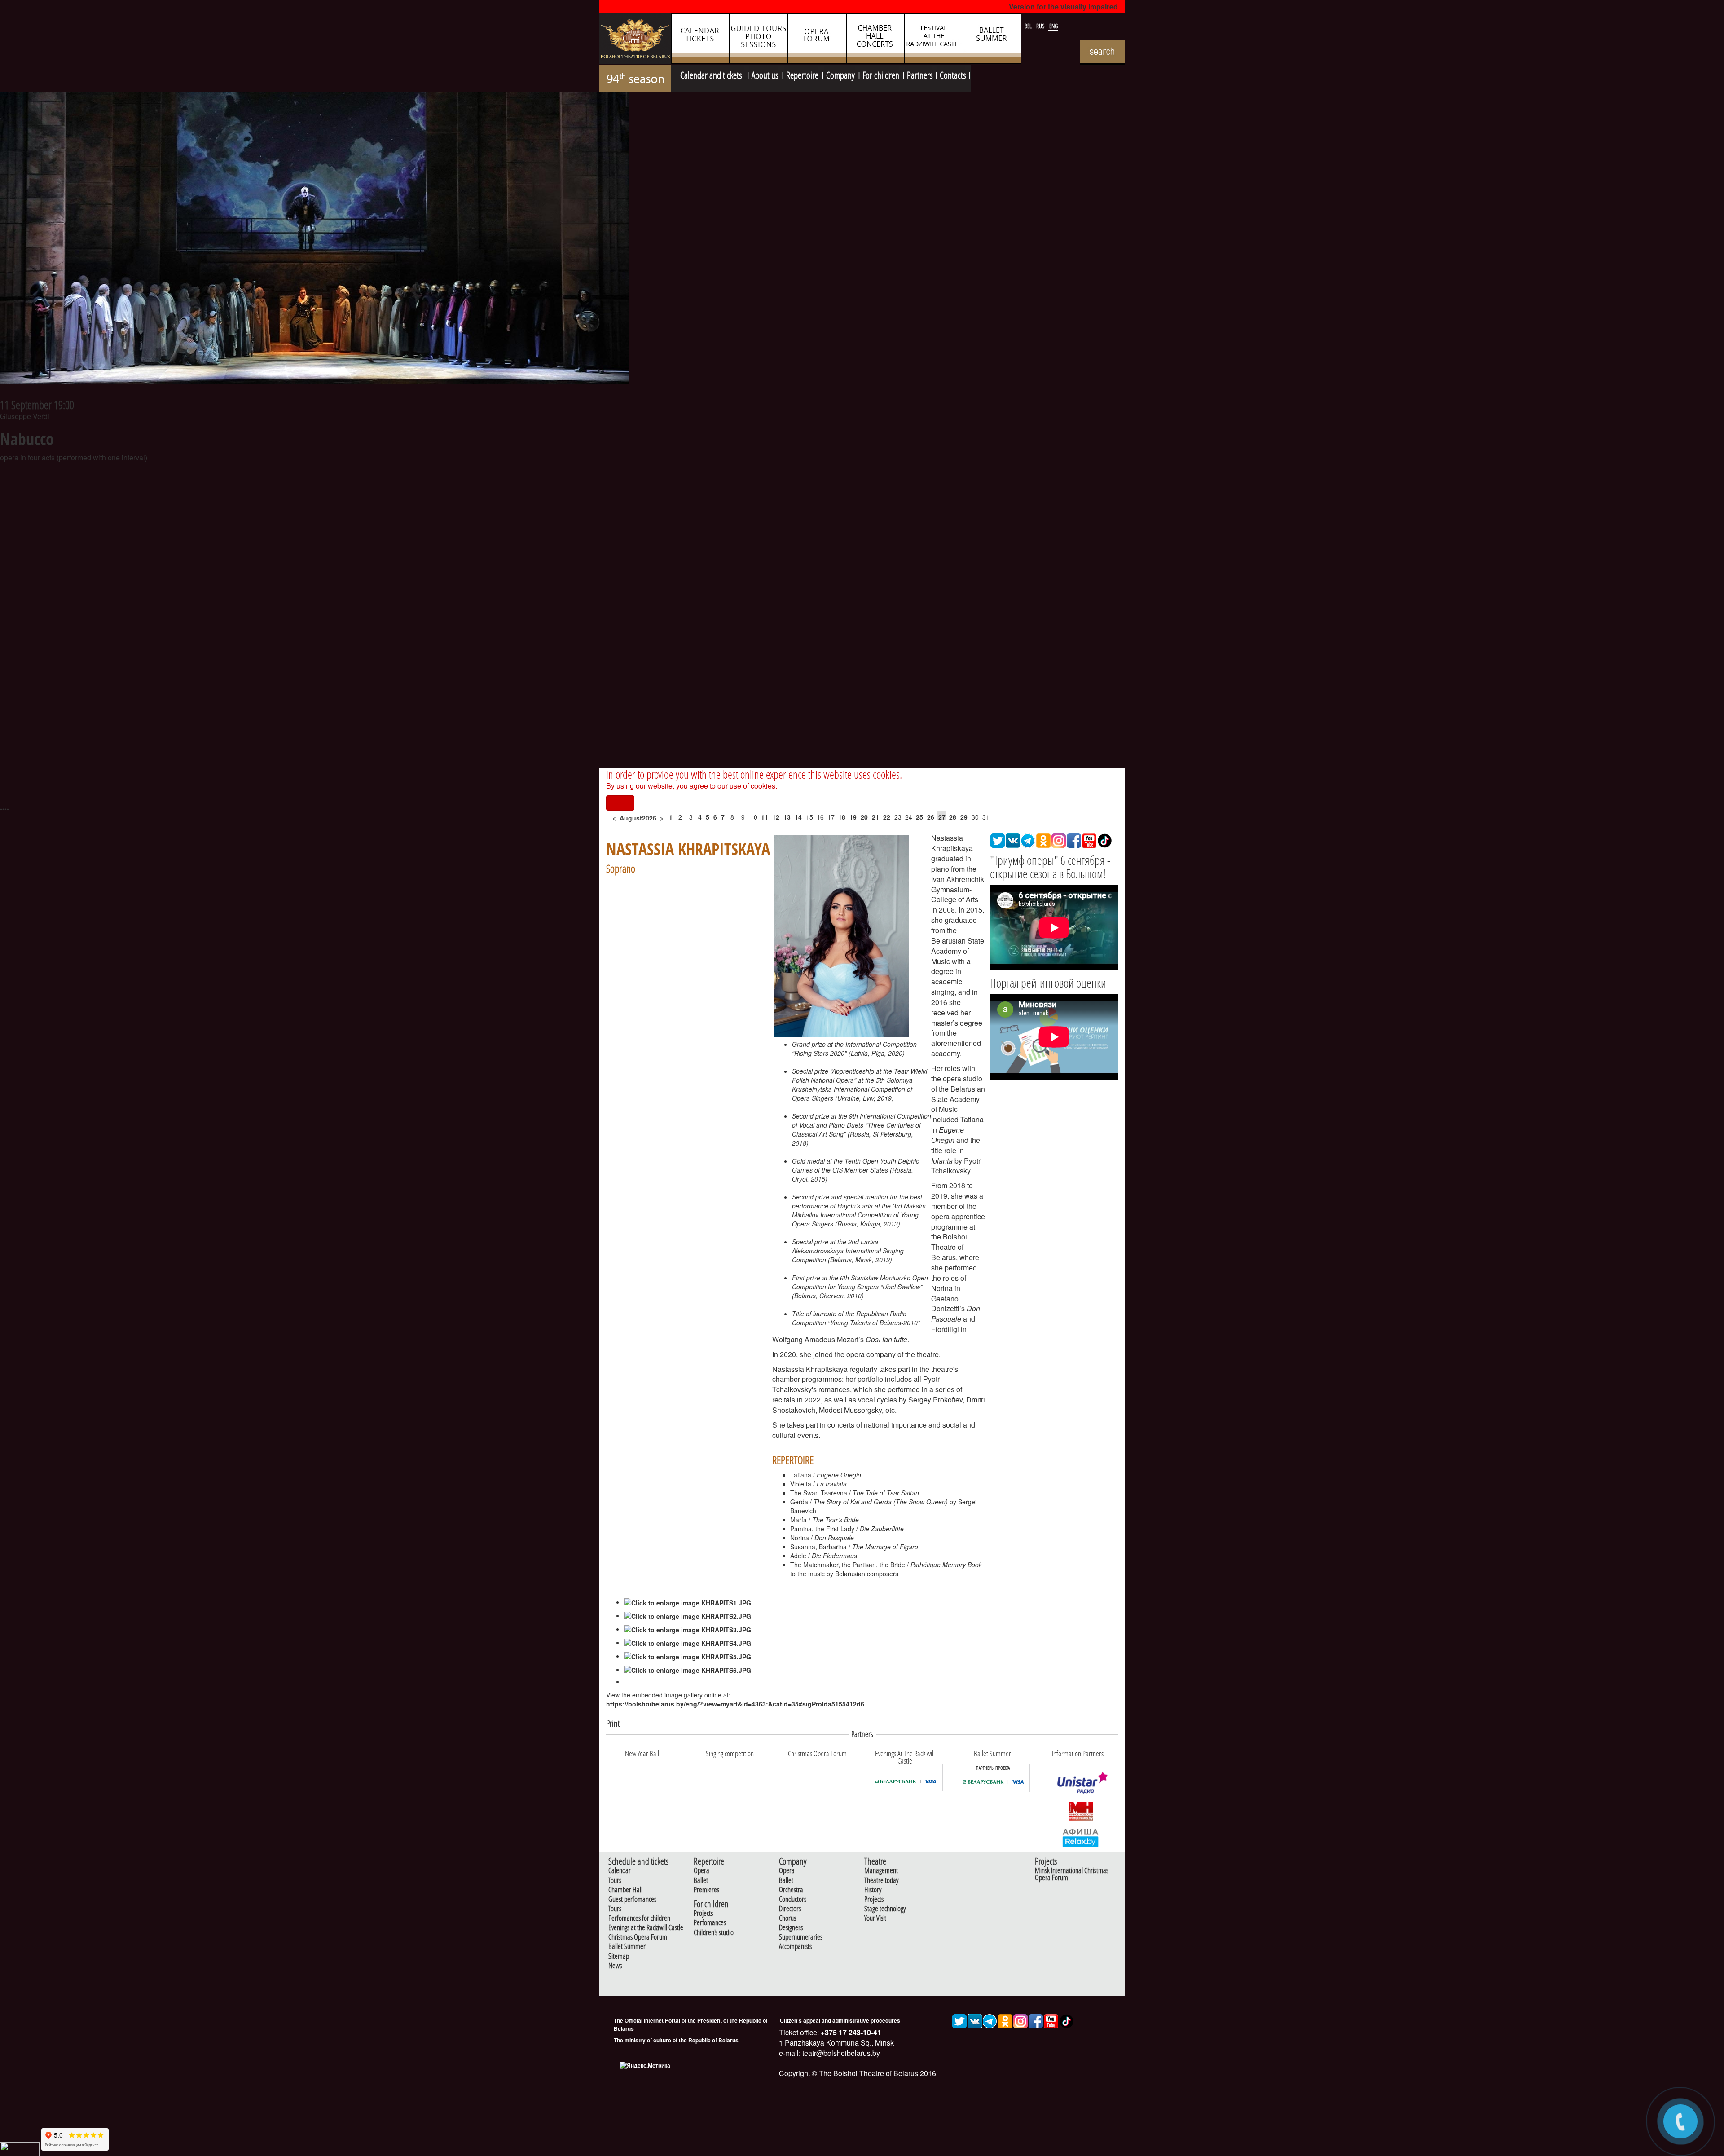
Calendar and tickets (712, 74)
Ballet (701, 1880)
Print (613, 1723)
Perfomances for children (639, 1918)
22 (887, 817)
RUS (1041, 26)
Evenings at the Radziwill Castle (646, 1928)
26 (931, 817)
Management (881, 1871)
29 (964, 817)
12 (776, 817)
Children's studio (714, 1933)
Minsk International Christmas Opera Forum (1072, 1874)
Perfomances (710, 1923)
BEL (1029, 26)
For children (881, 74)
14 (798, 817)
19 (853, 817)
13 (787, 817)
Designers (791, 1928)
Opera (701, 1871)
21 (875, 817)
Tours (615, 1880)
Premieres (706, 1890)
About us (765, 74)
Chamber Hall (625, 1890)
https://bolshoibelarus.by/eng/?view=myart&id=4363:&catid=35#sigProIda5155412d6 (735, 1704)
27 (942, 817)
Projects (703, 1913)
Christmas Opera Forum (638, 1937)
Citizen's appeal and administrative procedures (840, 2020)
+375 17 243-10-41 (850, 2032)
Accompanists (795, 1947)
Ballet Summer (627, 1947)
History (873, 1890)
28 (953, 817)
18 (842, 817)
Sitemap (619, 1956)
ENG (1053, 26)
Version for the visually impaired (1063, 7)
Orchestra (791, 1890)
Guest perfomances (632, 1899)
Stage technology (885, 1909)
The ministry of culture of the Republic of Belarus (676, 2040)
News (615, 1966)
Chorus (787, 1918)
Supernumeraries (801, 1937)
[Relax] (1081, 1837)
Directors (790, 1909)
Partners (920, 74)
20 (864, 817)
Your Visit (875, 1918)
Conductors (793, 1899)
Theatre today (881, 1880)
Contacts (953, 74)
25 (919, 817)
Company (840, 74)
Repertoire (802, 74)
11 (765, 817)
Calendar (620, 1871)
